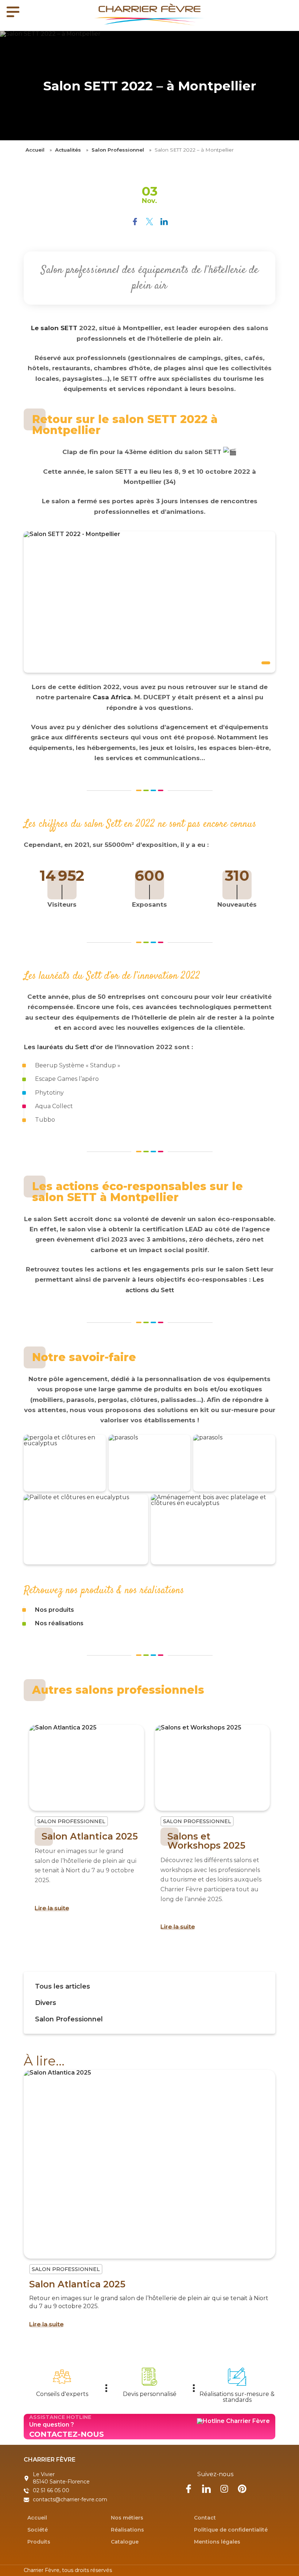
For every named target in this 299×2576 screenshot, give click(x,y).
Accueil (35, 150)
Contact (205, 2517)
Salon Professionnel (118, 150)
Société (38, 2529)
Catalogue (125, 2541)
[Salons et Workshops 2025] (212, 1768)
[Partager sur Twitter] (149, 222)
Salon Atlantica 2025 (90, 1836)
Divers (46, 2003)
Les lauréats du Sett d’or (63, 1047)
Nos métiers (127, 2517)
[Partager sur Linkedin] (164, 222)
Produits (39, 2541)
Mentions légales (217, 2541)
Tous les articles (63, 1986)
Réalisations (127, 2529)
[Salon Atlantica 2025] (87, 1768)
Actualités (68, 150)
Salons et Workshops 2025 (206, 1841)
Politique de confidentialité (231, 2529)
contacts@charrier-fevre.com (70, 2499)
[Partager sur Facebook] (135, 222)
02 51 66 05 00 (51, 2490)
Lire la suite (52, 1908)
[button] (265, 602)
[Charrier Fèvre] (149, 15)
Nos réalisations (59, 1623)
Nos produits (55, 1610)
